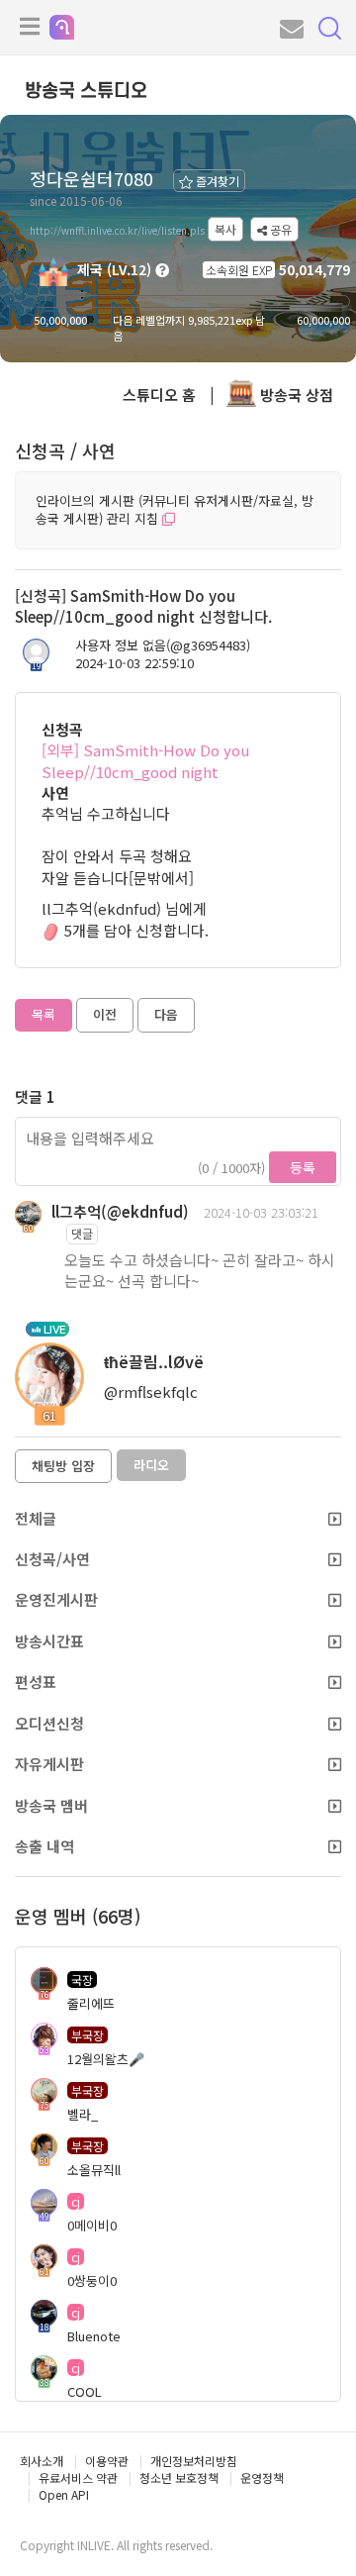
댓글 (82, 1233)
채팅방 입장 (63, 1466)
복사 (225, 229)
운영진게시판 (56, 1599)
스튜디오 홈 (159, 395)
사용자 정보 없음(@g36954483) (163, 645)
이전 (105, 1014)
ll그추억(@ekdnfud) (120, 1211)
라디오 (151, 1465)
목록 (44, 1014)
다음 (166, 1014)
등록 (303, 1167)
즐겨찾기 (216, 181)
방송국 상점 (295, 395)
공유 (279, 229)
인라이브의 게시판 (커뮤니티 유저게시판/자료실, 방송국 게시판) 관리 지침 (175, 510)
